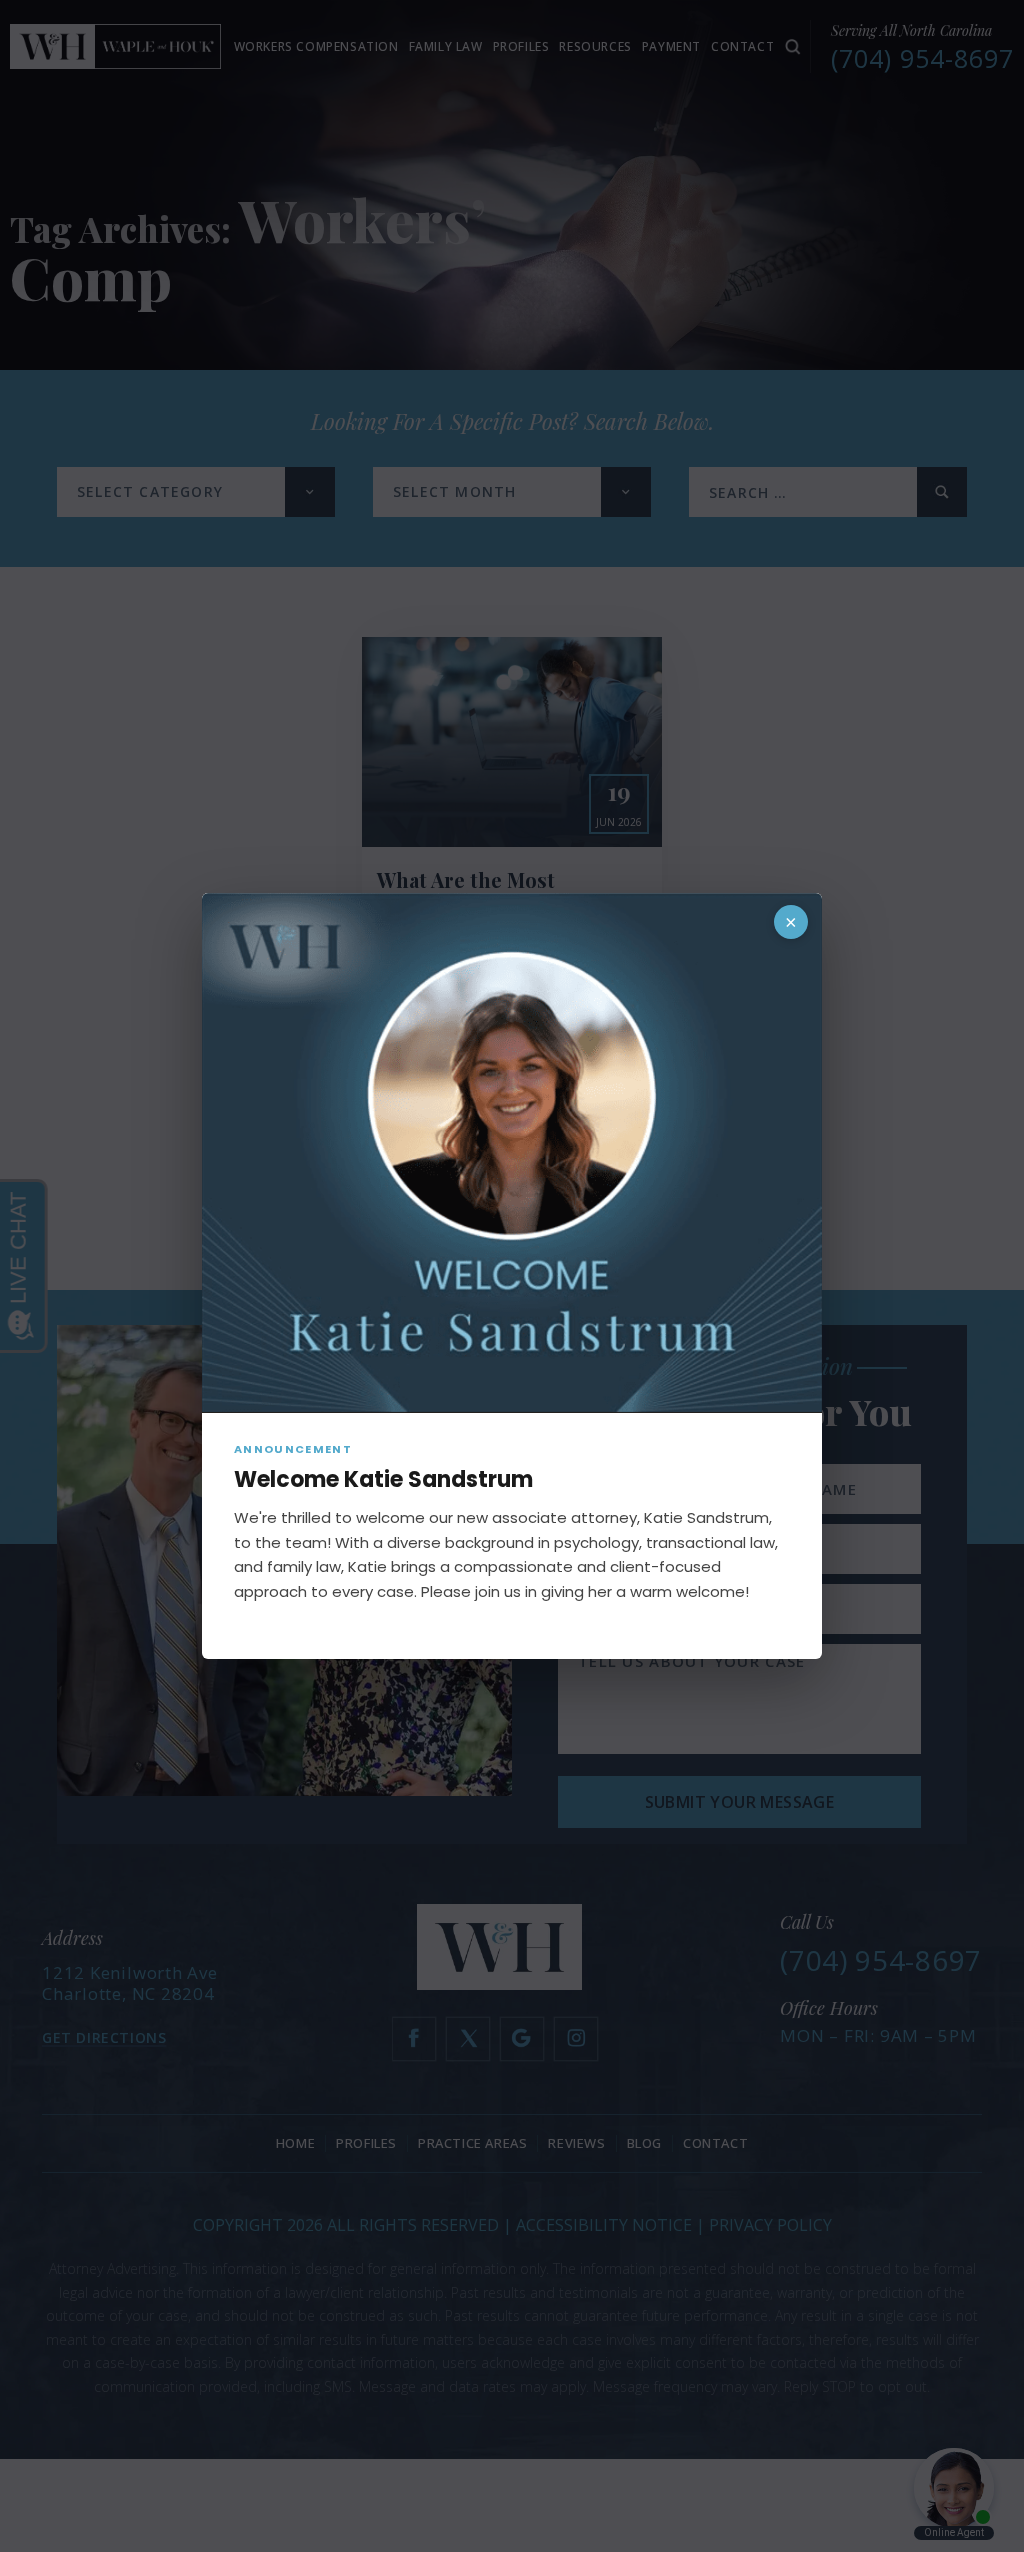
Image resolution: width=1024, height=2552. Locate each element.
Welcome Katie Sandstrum (383, 1479)
